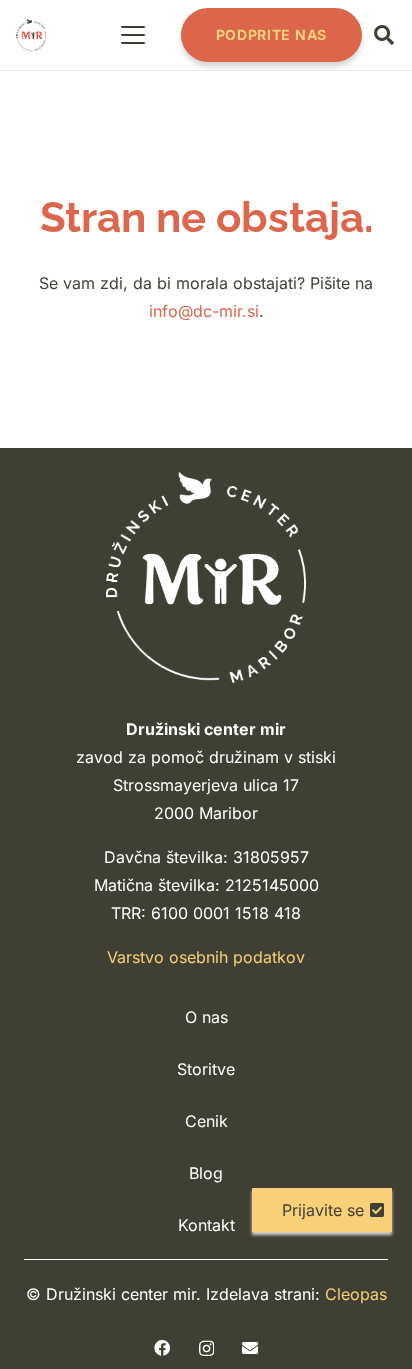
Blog (206, 1173)
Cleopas (356, 1294)
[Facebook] (162, 1348)
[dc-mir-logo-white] (206, 577)
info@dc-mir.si (204, 311)
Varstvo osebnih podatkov (206, 957)
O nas (206, 1017)
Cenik (206, 1121)
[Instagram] (206, 1349)
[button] (134, 35)
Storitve (206, 1069)
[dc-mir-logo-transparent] (31, 35)
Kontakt (206, 1225)
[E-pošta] (250, 1348)
